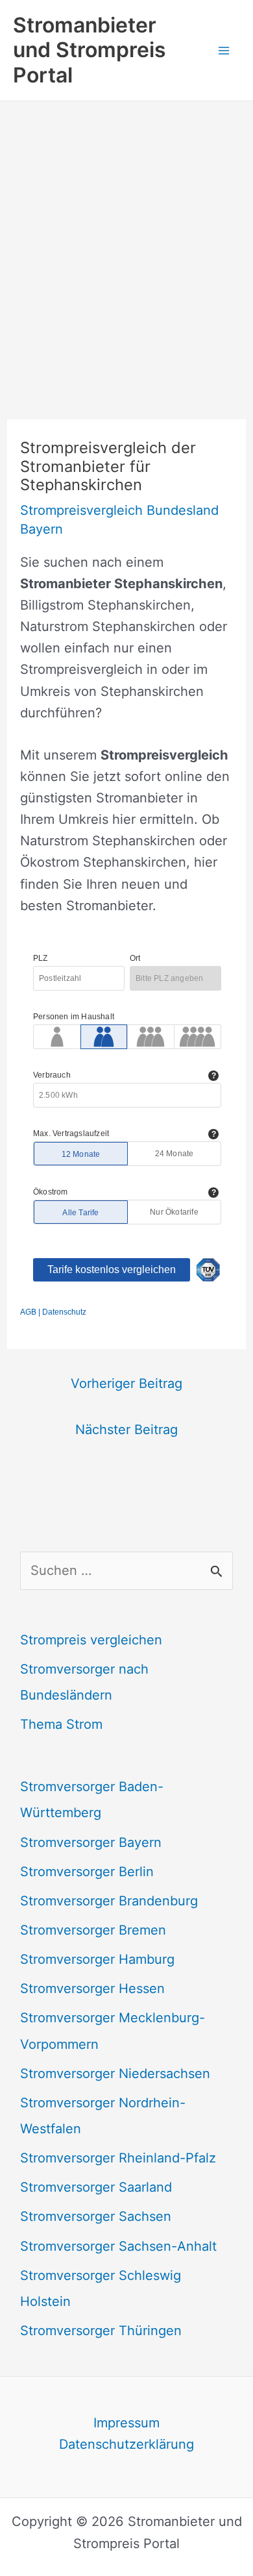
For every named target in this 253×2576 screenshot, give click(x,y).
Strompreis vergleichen (91, 1640)
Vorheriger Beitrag (126, 1383)
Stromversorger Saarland (96, 2187)
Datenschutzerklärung (126, 2444)
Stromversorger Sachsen (96, 2216)
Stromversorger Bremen (93, 1930)
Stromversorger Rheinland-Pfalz (118, 2158)
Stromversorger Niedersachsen (115, 2074)
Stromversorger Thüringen (101, 2331)
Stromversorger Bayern (91, 1842)
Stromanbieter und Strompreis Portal (90, 50)
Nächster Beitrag (126, 1430)
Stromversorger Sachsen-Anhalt (118, 2246)
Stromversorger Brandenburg (109, 1901)
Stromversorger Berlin (87, 1872)
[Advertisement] (126, 234)
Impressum (126, 2423)
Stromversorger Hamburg (97, 1959)
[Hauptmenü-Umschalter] (224, 50)
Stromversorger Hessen (92, 1988)
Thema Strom (61, 1724)
